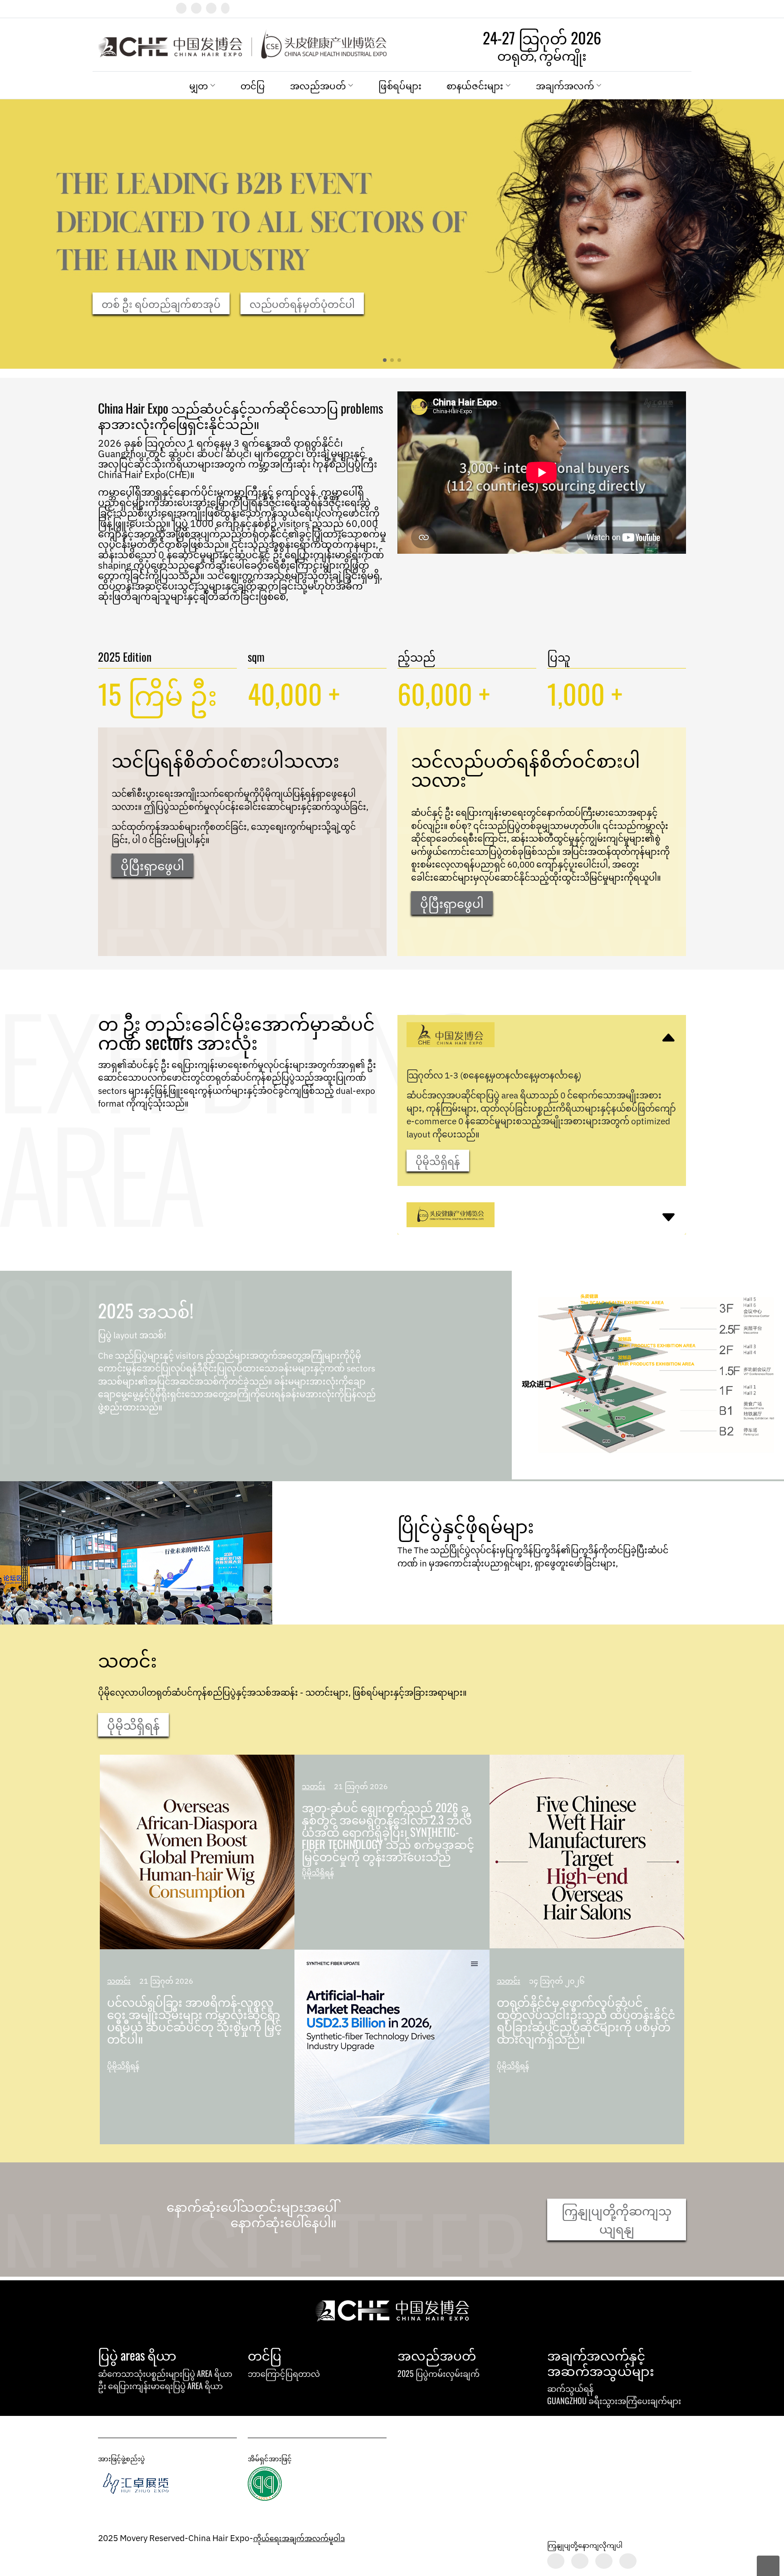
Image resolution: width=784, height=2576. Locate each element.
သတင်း (119, 1981)
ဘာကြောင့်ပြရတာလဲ (284, 2373)
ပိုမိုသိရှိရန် (438, 1161)
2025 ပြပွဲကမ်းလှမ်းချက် (439, 2373)
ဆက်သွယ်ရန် (570, 2388)
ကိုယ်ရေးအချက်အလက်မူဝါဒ (299, 2538)
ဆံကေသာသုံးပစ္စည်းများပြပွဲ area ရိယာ (165, 2373)
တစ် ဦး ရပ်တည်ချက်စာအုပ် (161, 303)
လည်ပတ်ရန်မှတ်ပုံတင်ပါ (302, 303)
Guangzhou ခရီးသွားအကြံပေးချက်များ (614, 2400)
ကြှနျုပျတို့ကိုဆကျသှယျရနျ (617, 2219)
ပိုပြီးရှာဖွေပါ (152, 865)
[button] (385, 360)
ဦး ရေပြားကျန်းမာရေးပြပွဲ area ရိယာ (160, 2386)
